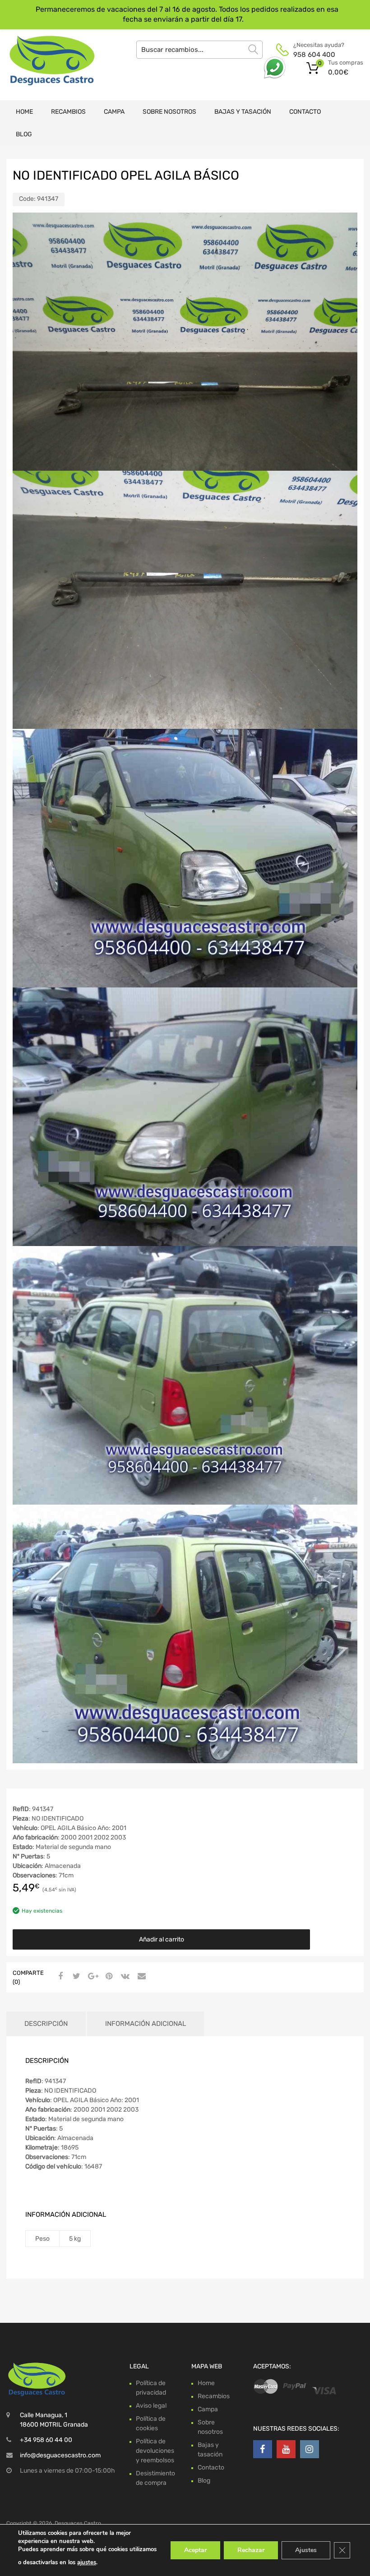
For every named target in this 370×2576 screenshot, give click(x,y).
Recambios (68, 112)
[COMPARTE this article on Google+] (92, 1977)
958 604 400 (314, 55)
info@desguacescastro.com (60, 2455)
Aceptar (195, 2550)
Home (24, 112)
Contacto (305, 112)
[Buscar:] (199, 50)
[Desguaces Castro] (45, 60)
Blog (24, 134)
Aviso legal (151, 2406)
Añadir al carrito (162, 1939)
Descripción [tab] (46, 2024)
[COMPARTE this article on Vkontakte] (124, 1977)
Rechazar (251, 2550)
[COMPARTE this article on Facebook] (59, 1977)
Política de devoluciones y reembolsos (155, 2451)
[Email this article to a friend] (140, 1977)
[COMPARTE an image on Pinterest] (108, 1977)
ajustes (87, 2562)
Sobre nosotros (169, 112)
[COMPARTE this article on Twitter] (75, 1977)
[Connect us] (263, 2449)
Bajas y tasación (243, 112)
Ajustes (306, 2550)
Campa (114, 112)
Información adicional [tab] (146, 2024)
